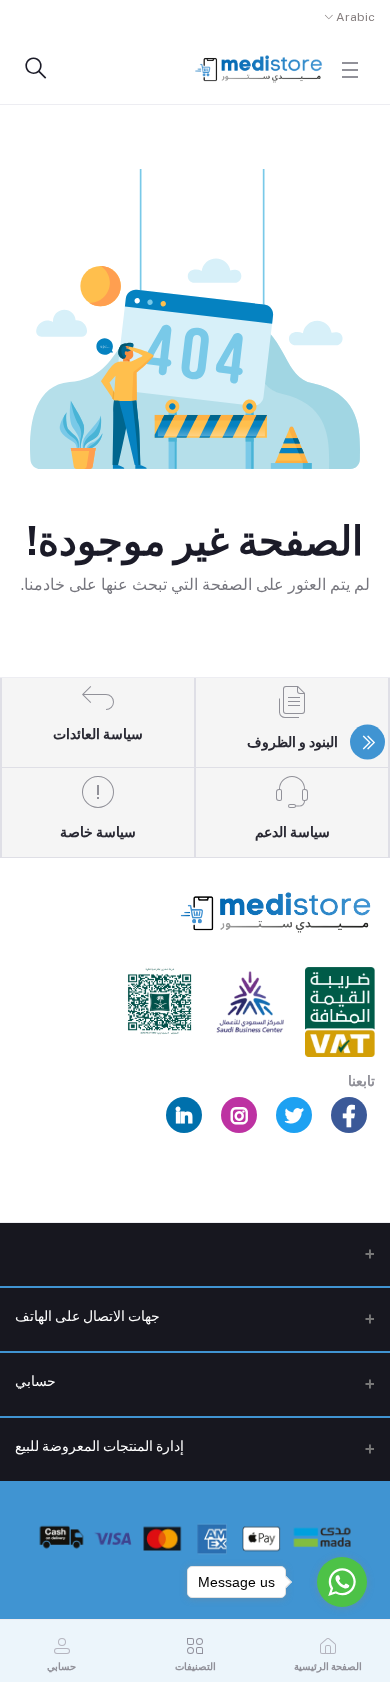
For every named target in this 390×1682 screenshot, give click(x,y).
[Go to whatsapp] (342, 1582)
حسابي (35, 1381)
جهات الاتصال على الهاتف (87, 1316)
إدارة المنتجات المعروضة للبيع (99, 1446)
